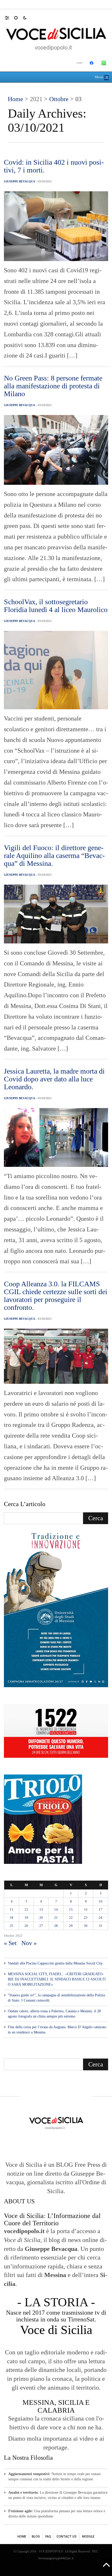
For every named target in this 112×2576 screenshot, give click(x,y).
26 (26, 1926)
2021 (36, 99)
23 (86, 1918)
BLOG (36, 2537)
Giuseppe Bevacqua (20, 181)
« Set (10, 1943)
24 (101, 1918)
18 (11, 1918)
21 (56, 1918)
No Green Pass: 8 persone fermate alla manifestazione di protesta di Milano (53, 386)
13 (41, 1909)
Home (15, 99)
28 (56, 1926)
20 (41, 1918)
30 (86, 1926)
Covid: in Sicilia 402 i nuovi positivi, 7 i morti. (54, 166)
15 (71, 1909)
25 (11, 1926)
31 (101, 1926)
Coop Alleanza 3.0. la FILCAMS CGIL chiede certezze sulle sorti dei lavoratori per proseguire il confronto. (56, 1296)
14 (56, 1909)
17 (101, 1909)
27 (41, 1926)
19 (26, 1918)
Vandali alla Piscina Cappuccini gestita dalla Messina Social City (55, 1963)
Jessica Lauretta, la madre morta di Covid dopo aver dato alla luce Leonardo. (54, 1079)
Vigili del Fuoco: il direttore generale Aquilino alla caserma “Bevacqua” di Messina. (54, 855)
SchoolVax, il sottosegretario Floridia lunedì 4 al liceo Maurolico (56, 606)
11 (11, 1909)
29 (71, 1926)
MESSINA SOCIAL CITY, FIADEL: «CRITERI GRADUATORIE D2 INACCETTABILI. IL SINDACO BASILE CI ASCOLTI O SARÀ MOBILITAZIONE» (57, 1979)
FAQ (48, 2537)
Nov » (29, 1943)
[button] (10, 18)
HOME (22, 2537)
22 (71, 1918)
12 (26, 1909)
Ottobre (59, 99)
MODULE (88, 2537)
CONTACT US (67, 2537)
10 (101, 1901)
